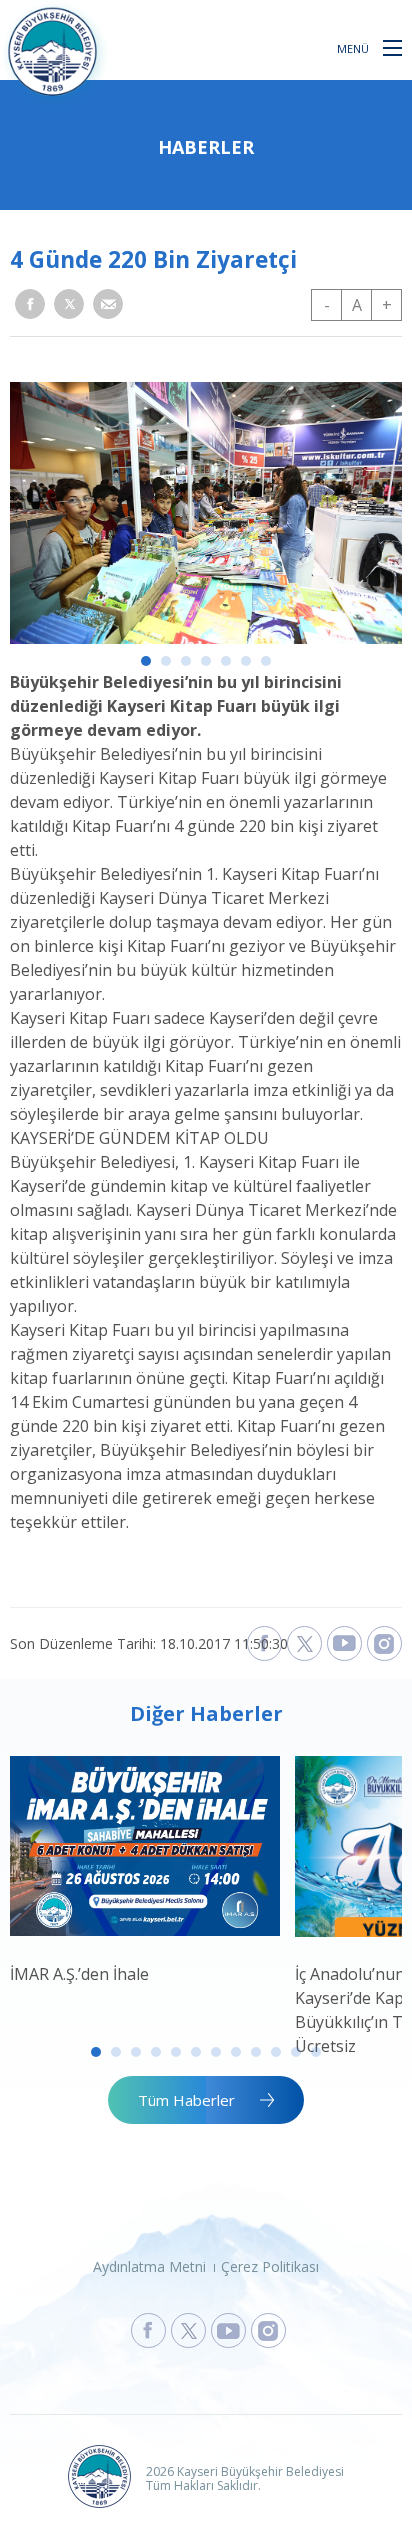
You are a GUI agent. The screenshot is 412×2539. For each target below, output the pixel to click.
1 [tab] (146, 661)
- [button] (327, 305)
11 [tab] (296, 2052)
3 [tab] (186, 661)
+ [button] (387, 305)
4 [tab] (206, 661)
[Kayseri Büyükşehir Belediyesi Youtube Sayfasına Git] (228, 2330)
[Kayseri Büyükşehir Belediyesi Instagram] (384, 1643)
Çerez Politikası (270, 2266)
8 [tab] (236, 2052)
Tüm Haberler (186, 2100)
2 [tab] (166, 661)
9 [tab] (256, 2052)
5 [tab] (226, 661)
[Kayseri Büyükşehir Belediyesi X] (304, 1643)
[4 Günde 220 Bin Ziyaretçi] (206, 638)
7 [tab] (266, 661)
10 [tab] (276, 2052)
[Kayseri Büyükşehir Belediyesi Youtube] (344, 1643)
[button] (392, 47)
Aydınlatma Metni (149, 2266)
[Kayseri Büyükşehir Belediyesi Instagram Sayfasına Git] (268, 2330)
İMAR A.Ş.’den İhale (79, 1974)
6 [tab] (246, 661)
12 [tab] (316, 2052)
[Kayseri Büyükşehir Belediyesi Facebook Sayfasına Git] (148, 2330)
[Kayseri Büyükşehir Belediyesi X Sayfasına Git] (188, 2330)
